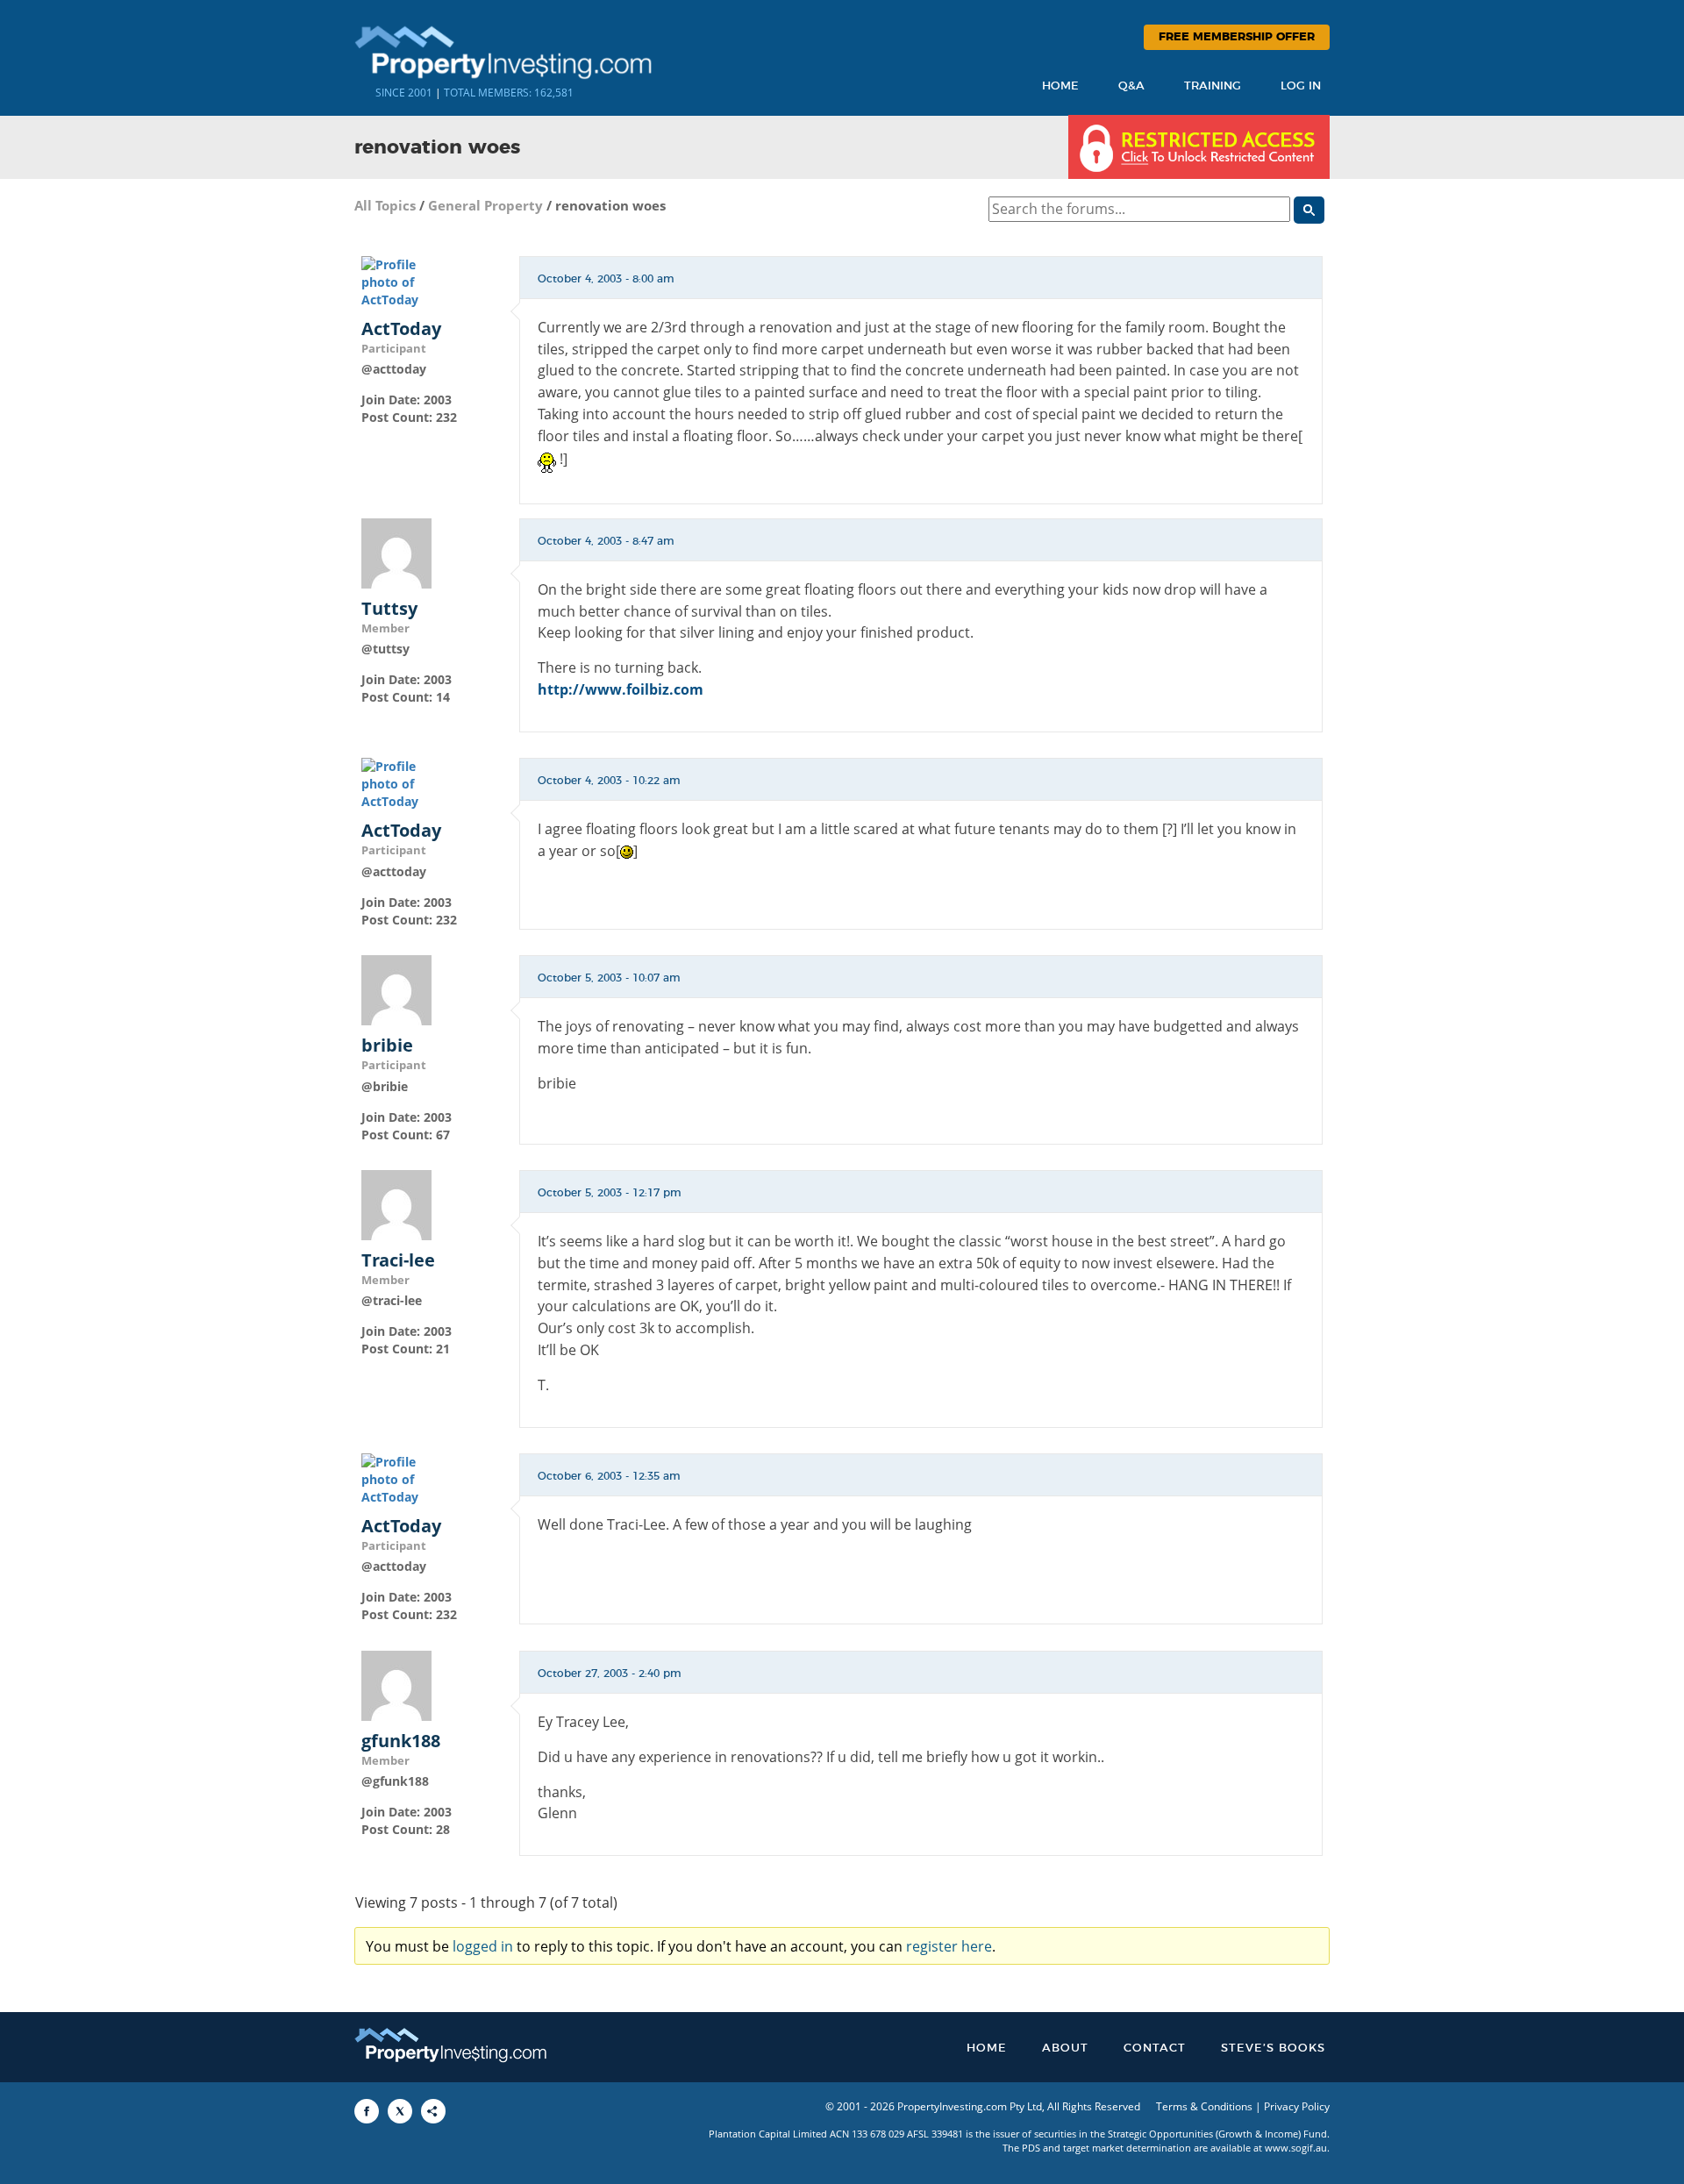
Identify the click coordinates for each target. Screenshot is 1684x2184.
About (1065, 2048)
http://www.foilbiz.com (621, 689)
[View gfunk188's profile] (396, 1684)
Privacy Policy (1297, 2106)
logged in (483, 1946)
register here (949, 1946)
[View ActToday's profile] (396, 280)
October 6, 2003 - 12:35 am (609, 1476)
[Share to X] (400, 2111)
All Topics (385, 205)
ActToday (401, 329)
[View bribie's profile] (396, 989)
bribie (387, 1046)
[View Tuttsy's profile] (396, 551)
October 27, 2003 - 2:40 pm (610, 1674)
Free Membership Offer (1237, 37)
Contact (1155, 2048)
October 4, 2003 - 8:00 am (606, 279)
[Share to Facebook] (367, 2111)
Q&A (1131, 86)
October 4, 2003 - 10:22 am (609, 781)
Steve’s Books (1273, 2048)
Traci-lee (398, 1260)
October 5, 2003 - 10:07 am (609, 978)
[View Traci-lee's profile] (396, 1204)
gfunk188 (401, 1741)
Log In (1301, 86)
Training (1213, 86)
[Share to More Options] (433, 2111)
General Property (485, 205)
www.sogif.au (1296, 2148)
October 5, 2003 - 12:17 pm (610, 1193)
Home (1060, 86)
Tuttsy (389, 609)
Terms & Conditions (1204, 2106)
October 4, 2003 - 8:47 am (606, 541)
